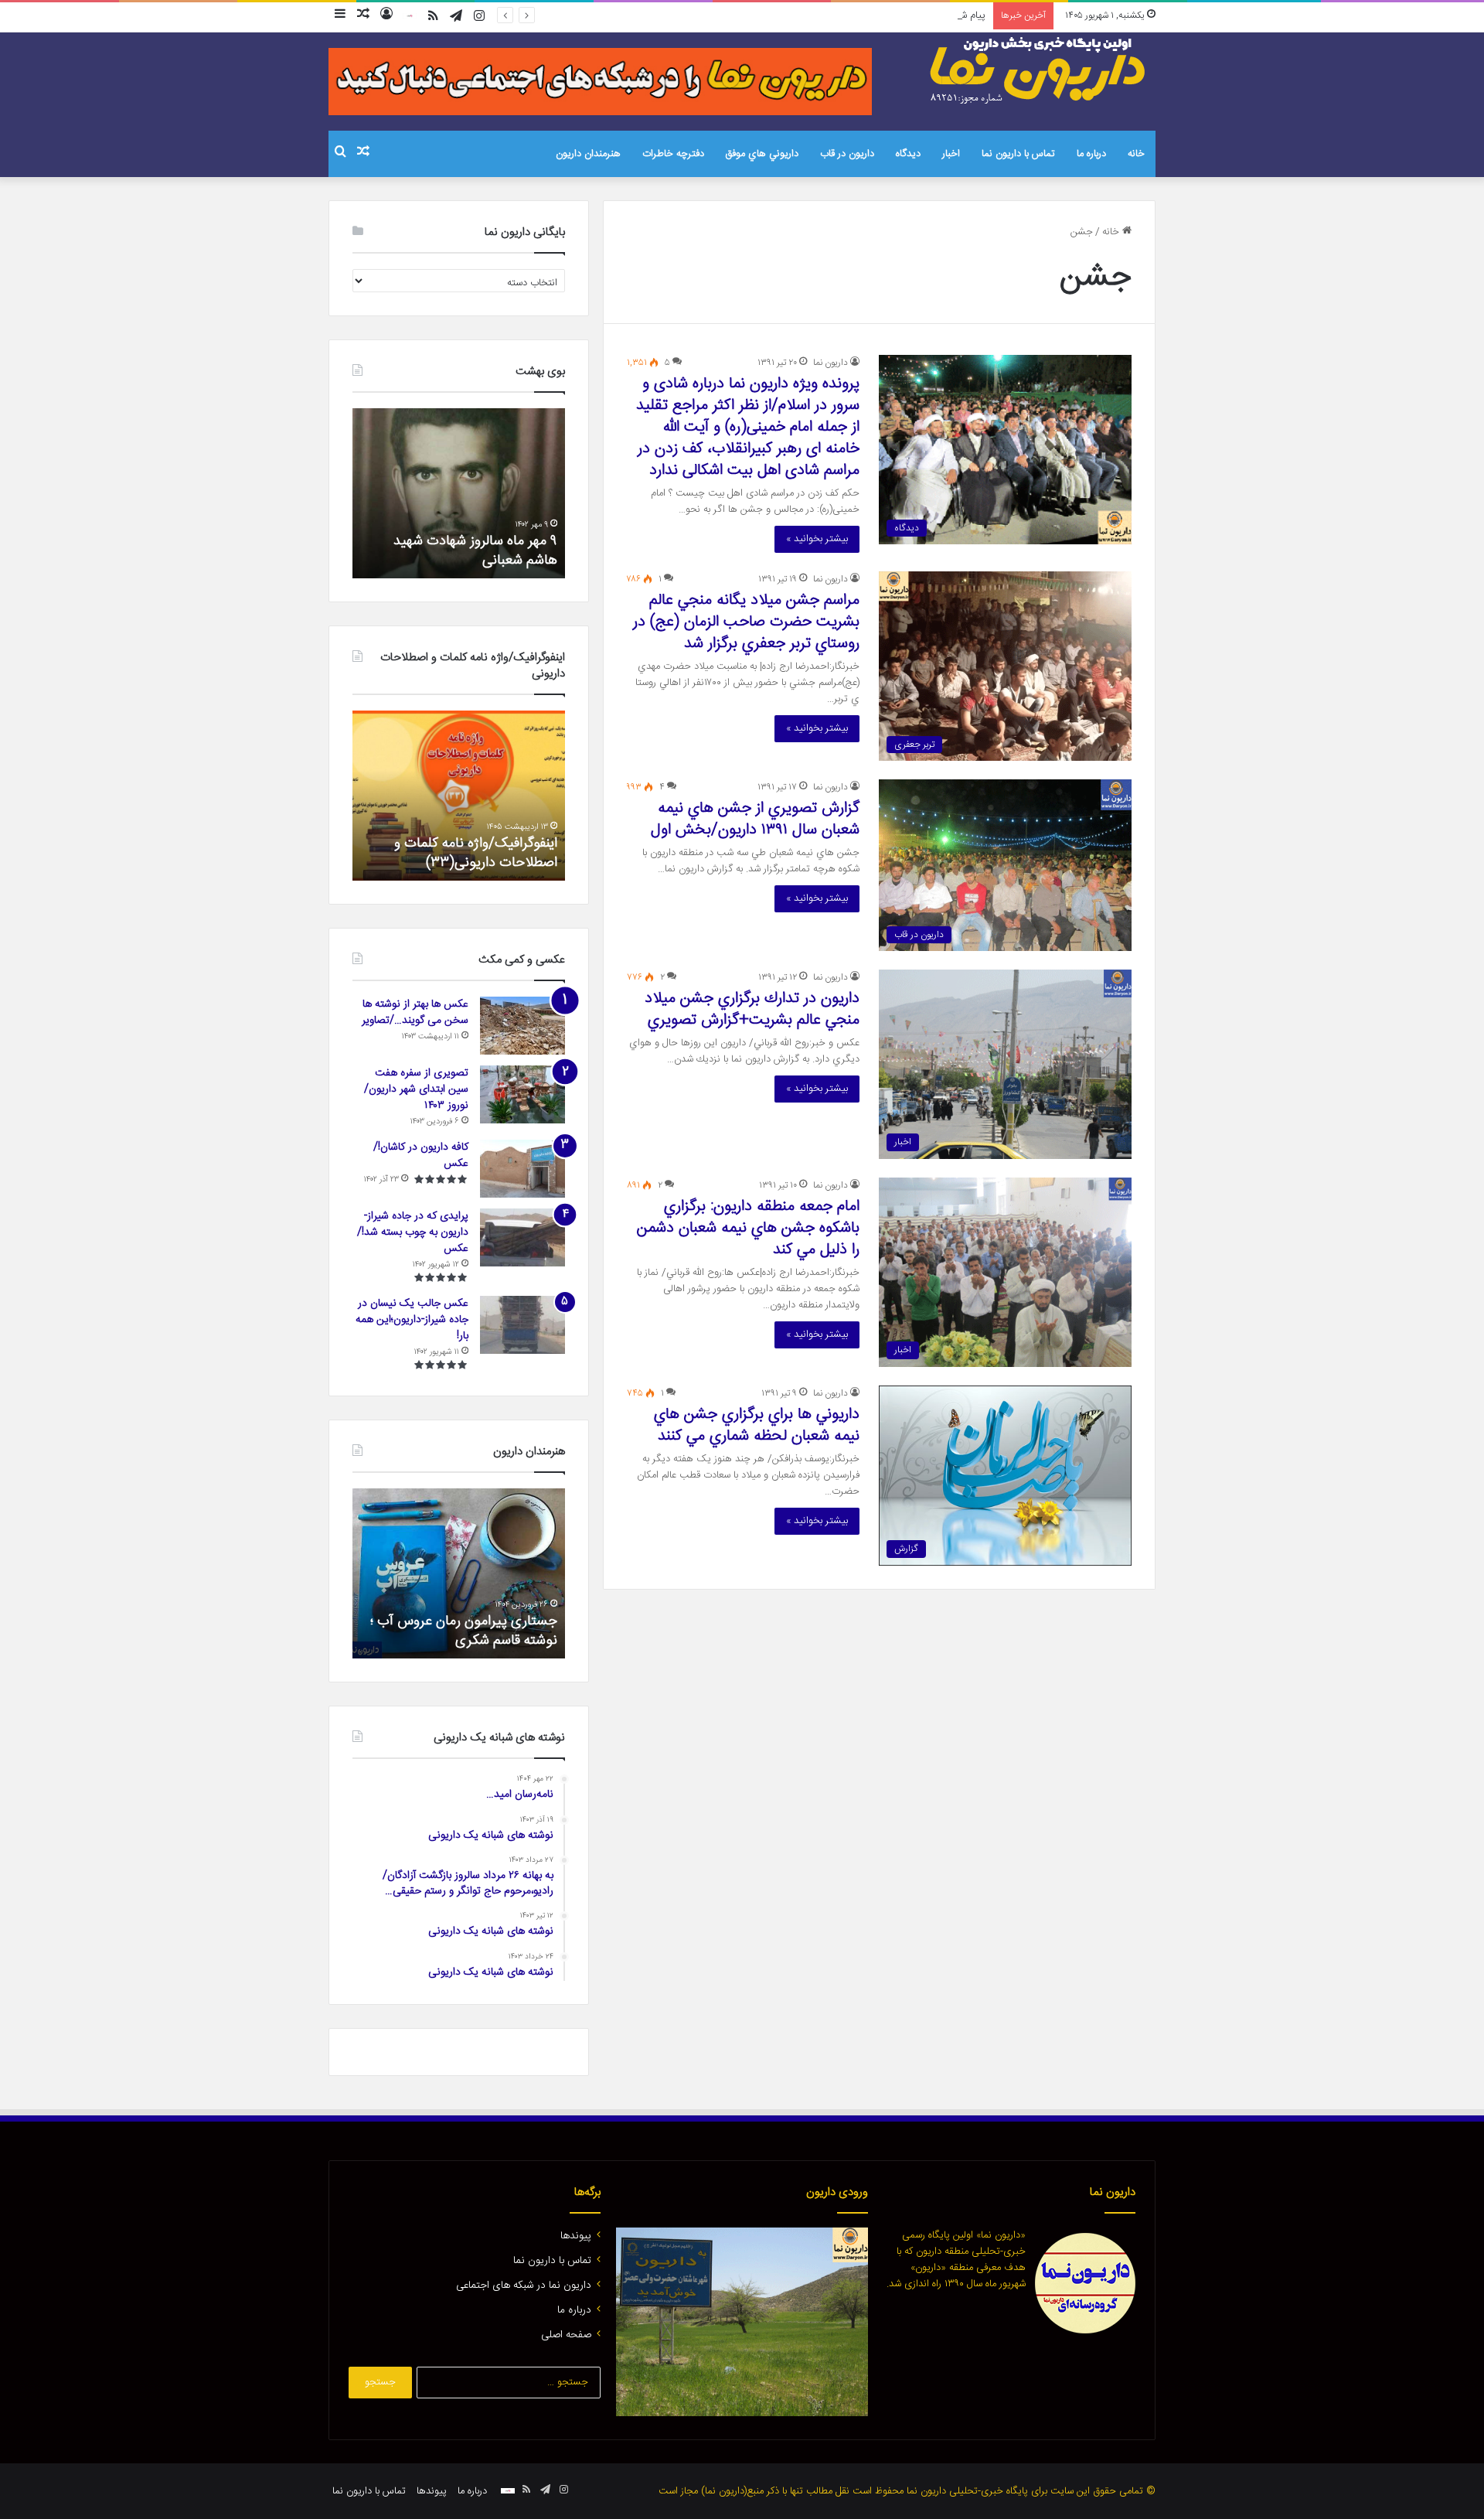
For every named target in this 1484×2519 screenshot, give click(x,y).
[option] (459, 493)
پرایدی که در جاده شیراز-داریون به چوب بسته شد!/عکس (413, 1232)
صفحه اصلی (566, 2335)
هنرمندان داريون (588, 154)
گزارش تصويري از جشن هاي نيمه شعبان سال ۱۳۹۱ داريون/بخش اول (755, 819)
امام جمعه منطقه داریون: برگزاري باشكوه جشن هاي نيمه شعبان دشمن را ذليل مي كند (748, 1228)
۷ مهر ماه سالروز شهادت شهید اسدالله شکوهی (475, 551)
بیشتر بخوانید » (817, 539)
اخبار (951, 154)
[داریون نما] (1040, 70)
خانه (1136, 154)
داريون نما (830, 363)
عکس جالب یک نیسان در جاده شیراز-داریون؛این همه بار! (412, 1320)
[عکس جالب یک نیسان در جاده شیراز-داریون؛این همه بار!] (522, 1325)
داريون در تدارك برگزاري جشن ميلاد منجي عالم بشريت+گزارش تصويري (752, 1009)
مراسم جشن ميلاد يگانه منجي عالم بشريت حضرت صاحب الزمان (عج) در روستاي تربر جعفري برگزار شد (746, 622)
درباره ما (1091, 154)
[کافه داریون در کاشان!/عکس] (522, 1169)
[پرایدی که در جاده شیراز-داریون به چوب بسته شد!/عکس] (522, 1237)
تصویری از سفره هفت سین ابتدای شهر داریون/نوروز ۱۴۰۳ (416, 1089)
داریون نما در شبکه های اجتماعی (524, 2286)
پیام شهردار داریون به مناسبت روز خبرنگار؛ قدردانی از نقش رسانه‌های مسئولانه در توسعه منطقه (800, 15)
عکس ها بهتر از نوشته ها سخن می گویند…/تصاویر (415, 1012)
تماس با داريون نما (1018, 154)
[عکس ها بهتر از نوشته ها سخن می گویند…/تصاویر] (522, 1026)
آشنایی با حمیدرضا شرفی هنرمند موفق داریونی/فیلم (468, 1631)
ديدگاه (908, 154)
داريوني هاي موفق (762, 154)
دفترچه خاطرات (673, 154)
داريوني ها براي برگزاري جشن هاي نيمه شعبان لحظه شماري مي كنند (757, 1425)
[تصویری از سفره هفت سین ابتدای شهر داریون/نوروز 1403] (522, 1094)
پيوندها (576, 2236)
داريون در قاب (847, 154)
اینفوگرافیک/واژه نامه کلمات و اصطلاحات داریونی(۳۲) (476, 853)
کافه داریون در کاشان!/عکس (421, 1156)
